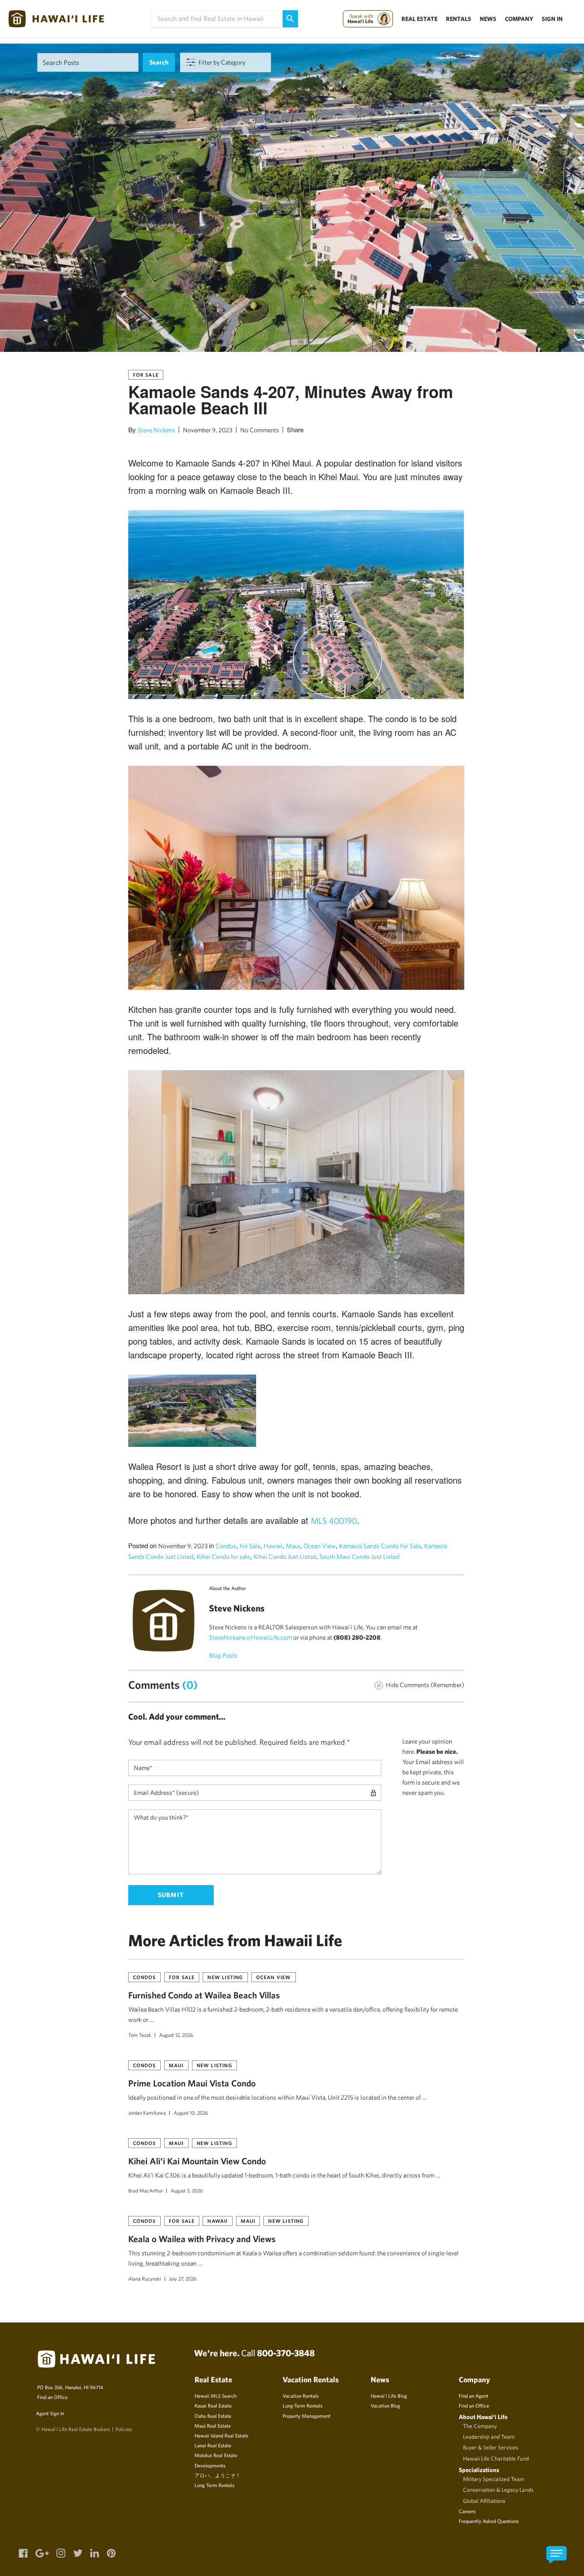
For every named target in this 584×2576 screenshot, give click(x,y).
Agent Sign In (50, 2413)
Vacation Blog (385, 2405)
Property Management (307, 2416)
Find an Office (52, 2397)
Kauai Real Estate (213, 2405)
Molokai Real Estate (216, 2455)
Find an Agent (473, 2396)
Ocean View (320, 1546)
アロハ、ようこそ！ (218, 2475)
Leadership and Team (489, 2437)
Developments (210, 2465)
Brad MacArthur (146, 2190)
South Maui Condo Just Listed (359, 1557)
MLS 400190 (334, 1521)
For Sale (146, 375)
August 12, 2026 (176, 2035)
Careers (467, 2511)
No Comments (260, 430)
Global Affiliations (484, 2501)
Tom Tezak (140, 2035)
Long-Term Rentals (302, 2405)
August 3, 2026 (187, 2190)
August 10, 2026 (191, 2113)
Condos (226, 1546)
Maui (293, 1546)
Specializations (479, 2470)
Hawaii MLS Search (215, 2396)
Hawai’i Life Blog (389, 2396)
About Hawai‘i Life (483, 2417)
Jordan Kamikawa (147, 2113)
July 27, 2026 (183, 2278)
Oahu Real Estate (213, 2416)
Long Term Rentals (214, 2485)
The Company (480, 2426)
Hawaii (273, 1546)
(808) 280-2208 (357, 1637)
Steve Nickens (156, 430)
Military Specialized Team (494, 2479)
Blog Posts (223, 1655)
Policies (124, 2429)
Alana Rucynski (145, 2278)
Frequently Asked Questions (489, 2521)
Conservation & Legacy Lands (498, 2490)
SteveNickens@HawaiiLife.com (251, 1637)
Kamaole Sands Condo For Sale (380, 1546)
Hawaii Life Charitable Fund (496, 2458)
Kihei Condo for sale (223, 1557)
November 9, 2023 (208, 430)
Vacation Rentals (301, 2396)
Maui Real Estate (213, 2426)
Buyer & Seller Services (491, 2447)
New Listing (225, 1977)
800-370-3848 (286, 2353)
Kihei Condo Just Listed (285, 1557)
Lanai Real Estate (213, 2445)
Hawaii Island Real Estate (221, 2435)
